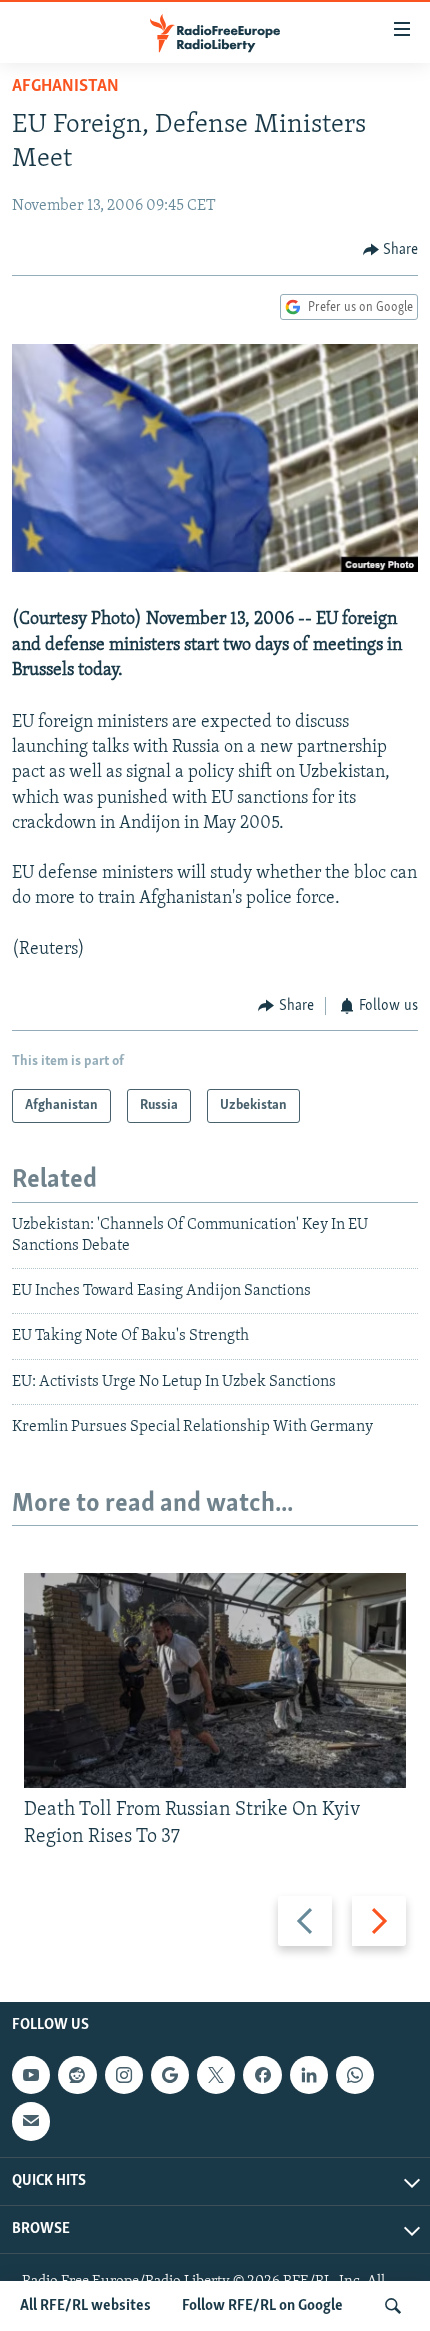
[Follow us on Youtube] (31, 2075)
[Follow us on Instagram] (124, 2075)
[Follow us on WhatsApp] (355, 2075)
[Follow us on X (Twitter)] (216, 2075)
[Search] (393, 2306)
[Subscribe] (31, 2121)
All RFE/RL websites (85, 2306)
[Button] (391, 250)
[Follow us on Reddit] (77, 2075)
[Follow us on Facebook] (262, 2075)
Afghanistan (65, 87)
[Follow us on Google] (170, 2075)
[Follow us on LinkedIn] (309, 2075)
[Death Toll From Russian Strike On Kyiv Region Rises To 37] (215, 1680)
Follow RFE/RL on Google (262, 2306)
